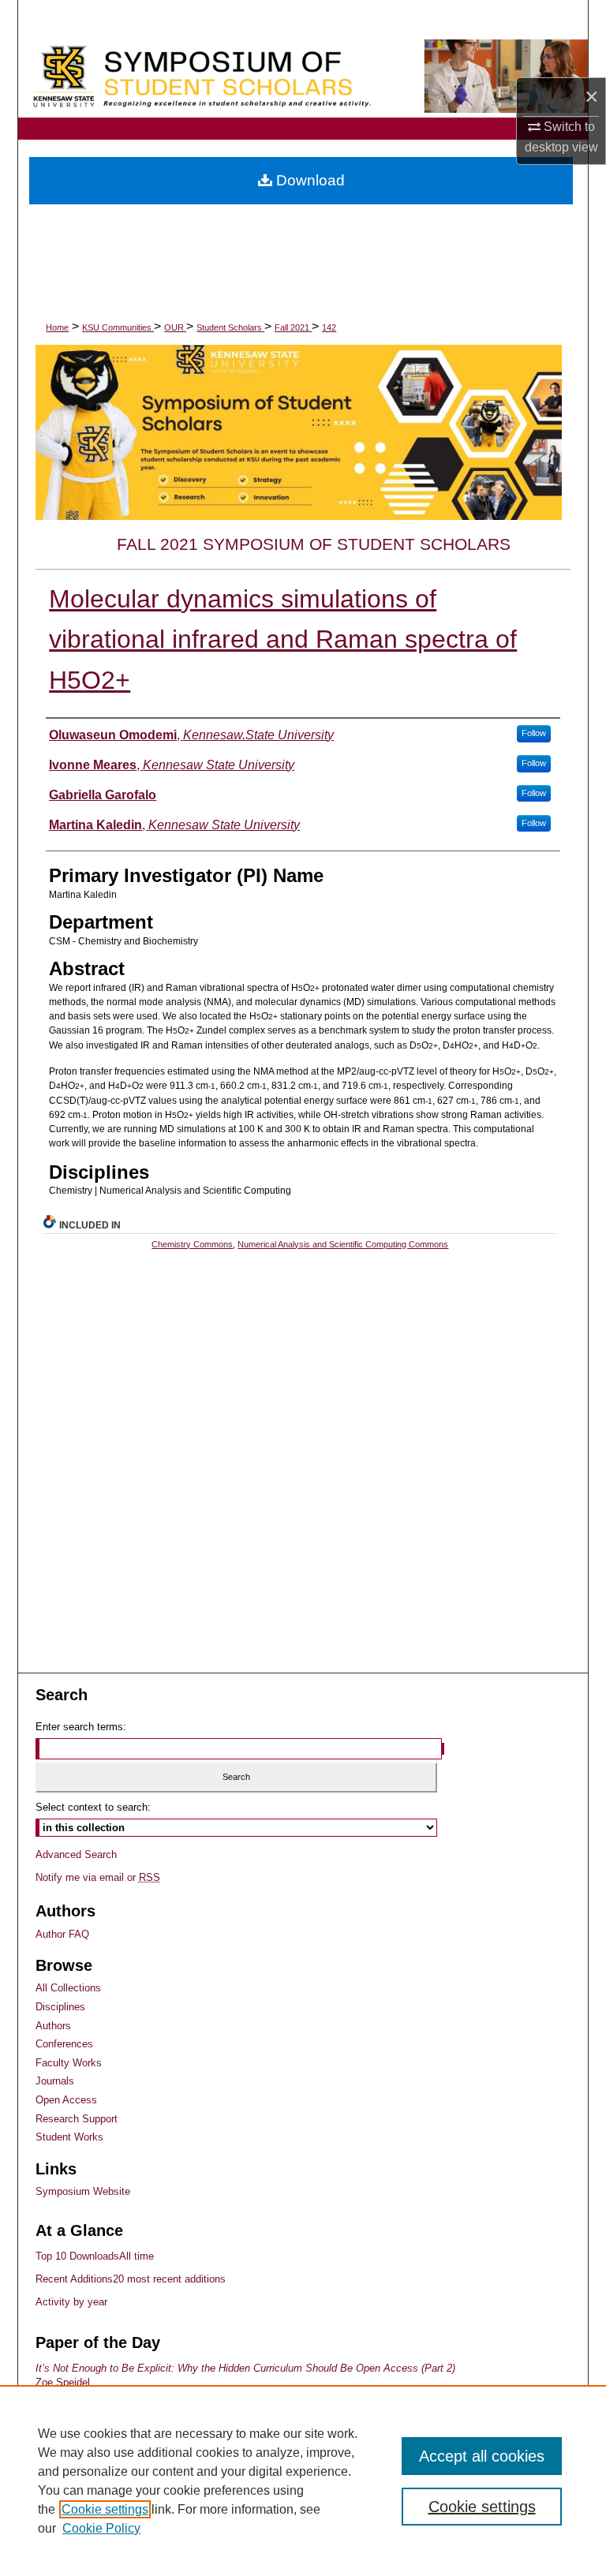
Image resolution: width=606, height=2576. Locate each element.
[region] (303, 2481)
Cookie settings (105, 2509)
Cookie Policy (101, 2528)
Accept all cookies (482, 2456)
